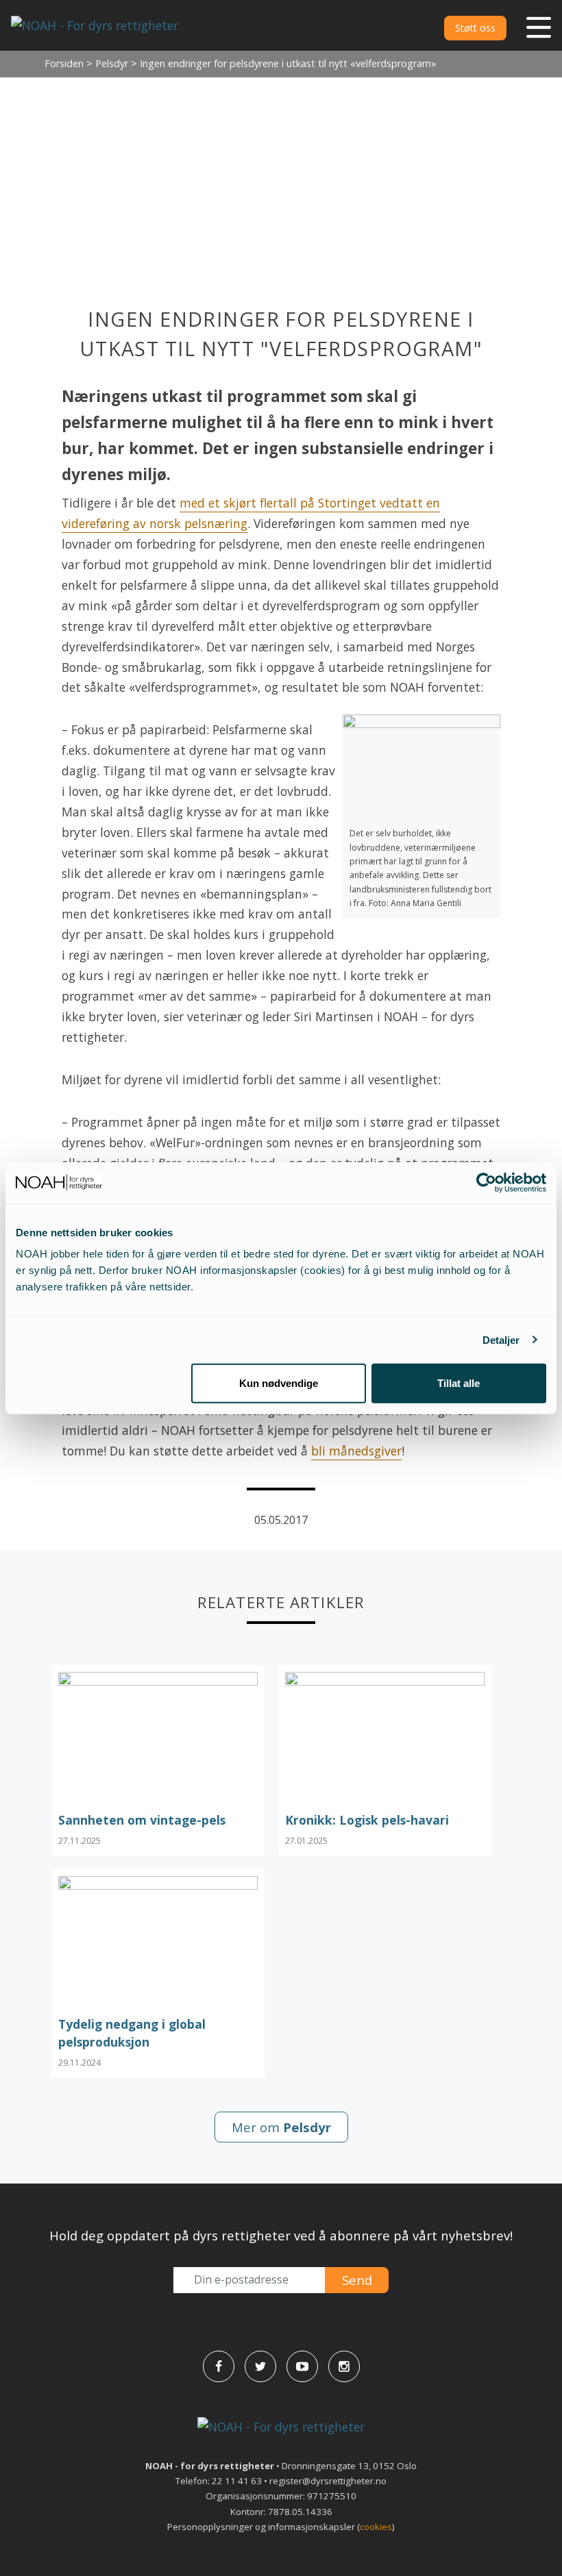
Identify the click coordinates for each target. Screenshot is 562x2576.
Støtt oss (475, 28)
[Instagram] (344, 2366)
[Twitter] (260, 2366)
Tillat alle (459, 1383)
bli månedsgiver (356, 1451)
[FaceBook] (219, 2366)
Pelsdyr (112, 63)
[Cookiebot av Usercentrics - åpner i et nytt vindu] (486, 1182)
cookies (376, 2527)
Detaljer (501, 1339)
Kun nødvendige (279, 1383)
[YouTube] (302, 2366)
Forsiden (64, 63)
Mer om (281, 2127)
